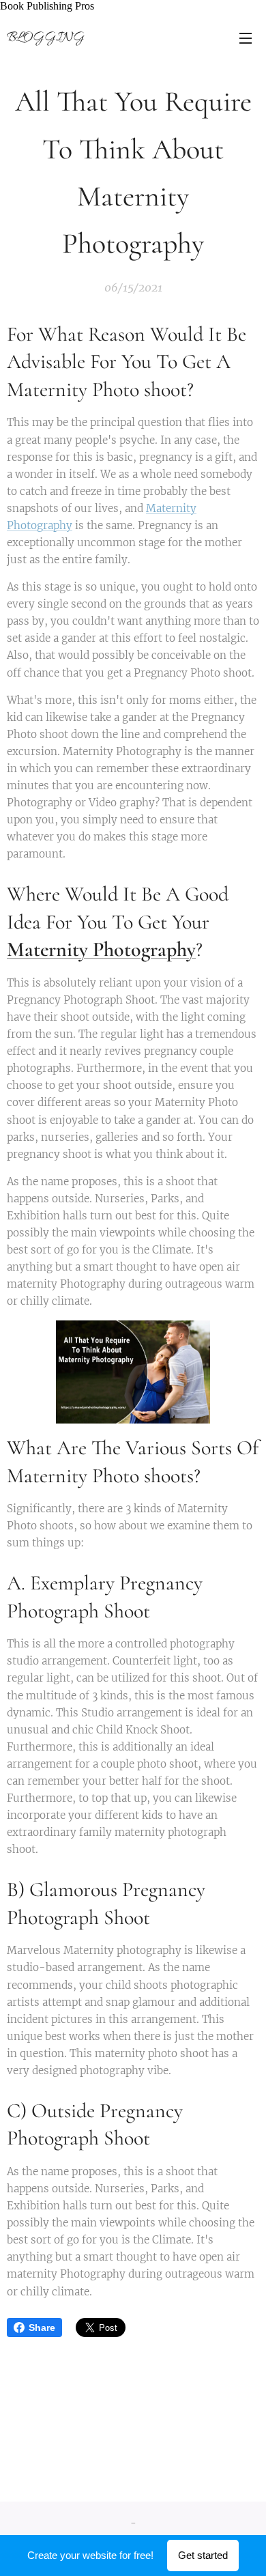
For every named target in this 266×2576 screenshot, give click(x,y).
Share (42, 2327)
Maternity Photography (101, 949)
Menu (246, 38)
